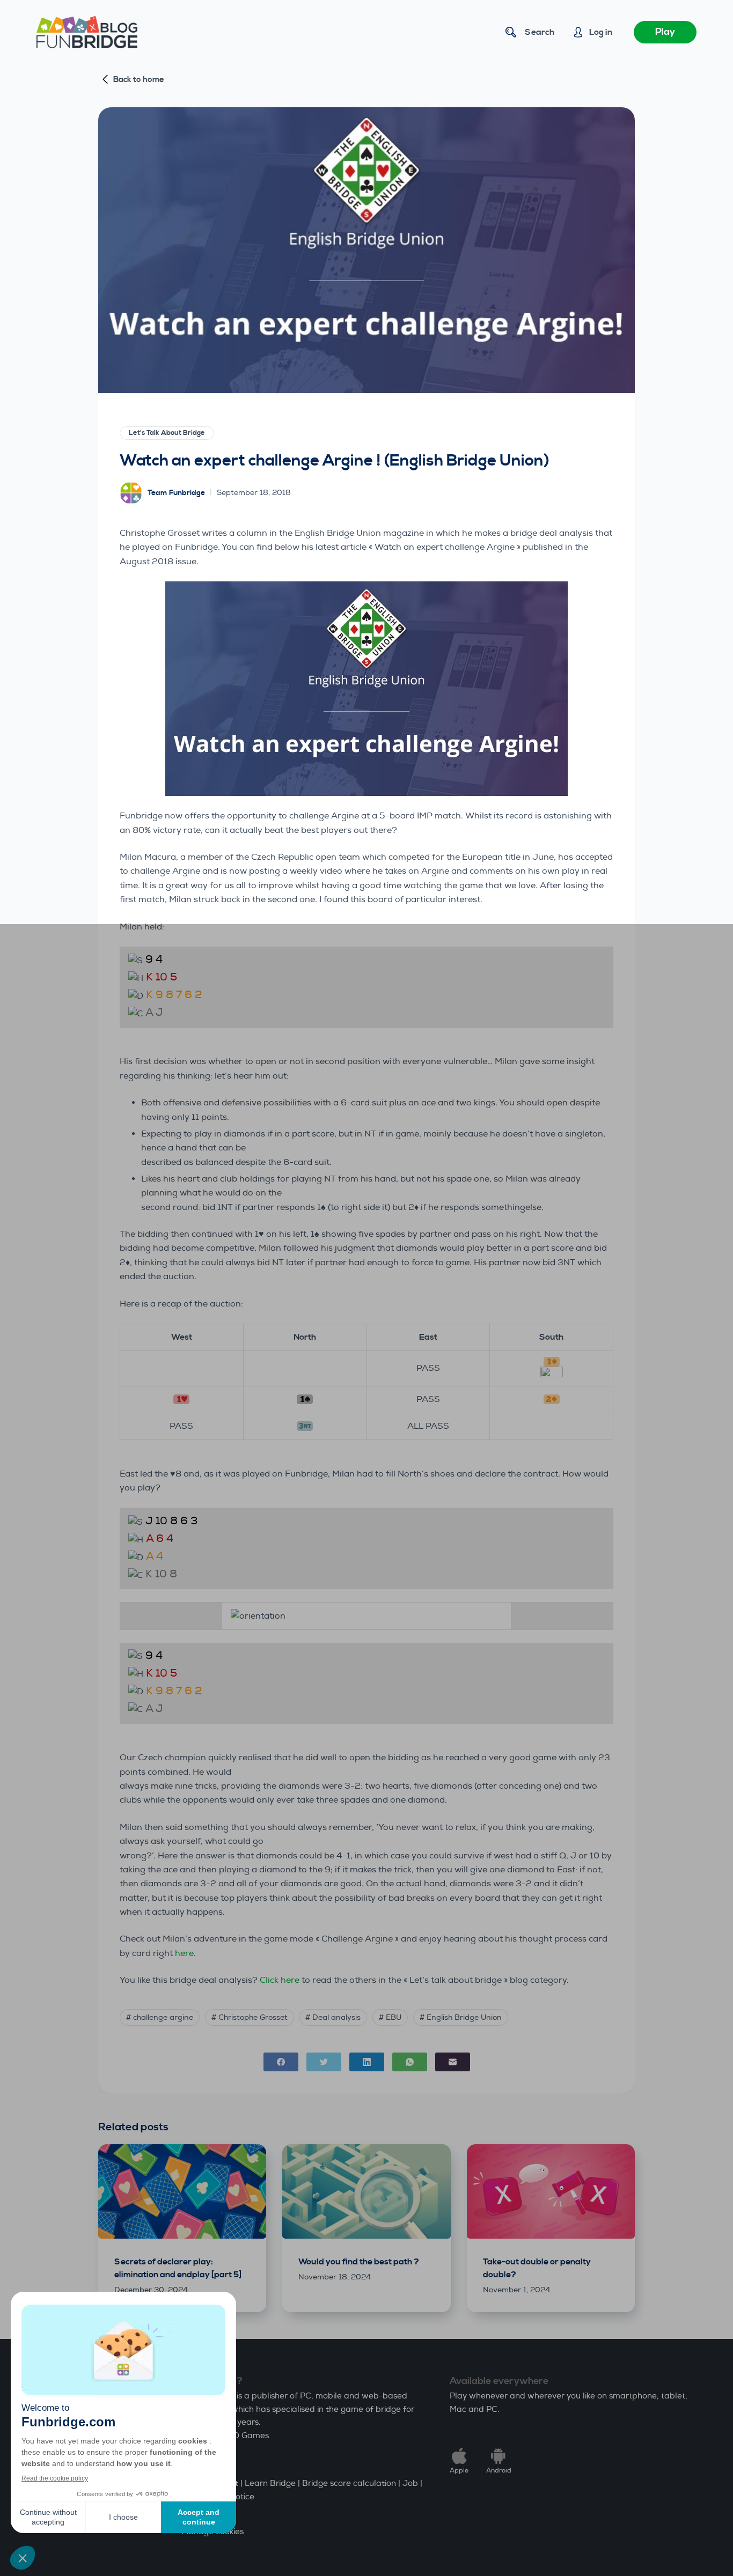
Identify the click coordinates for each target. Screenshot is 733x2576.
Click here (280, 1980)
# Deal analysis (333, 2017)
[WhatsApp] (410, 2062)
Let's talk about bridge (167, 433)
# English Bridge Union (461, 2017)
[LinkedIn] (367, 2062)
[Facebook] (281, 2062)
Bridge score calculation (349, 2483)
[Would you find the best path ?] (366, 2191)
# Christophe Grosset (250, 2017)
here (184, 1953)
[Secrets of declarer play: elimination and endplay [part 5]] (182, 2191)
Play (665, 32)
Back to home (139, 80)
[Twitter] (324, 2062)
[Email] (453, 2062)
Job (410, 2483)
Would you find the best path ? (359, 2262)
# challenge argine (160, 2017)
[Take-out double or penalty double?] (551, 2191)
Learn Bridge (270, 2483)
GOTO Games (242, 2436)
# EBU (390, 2017)
